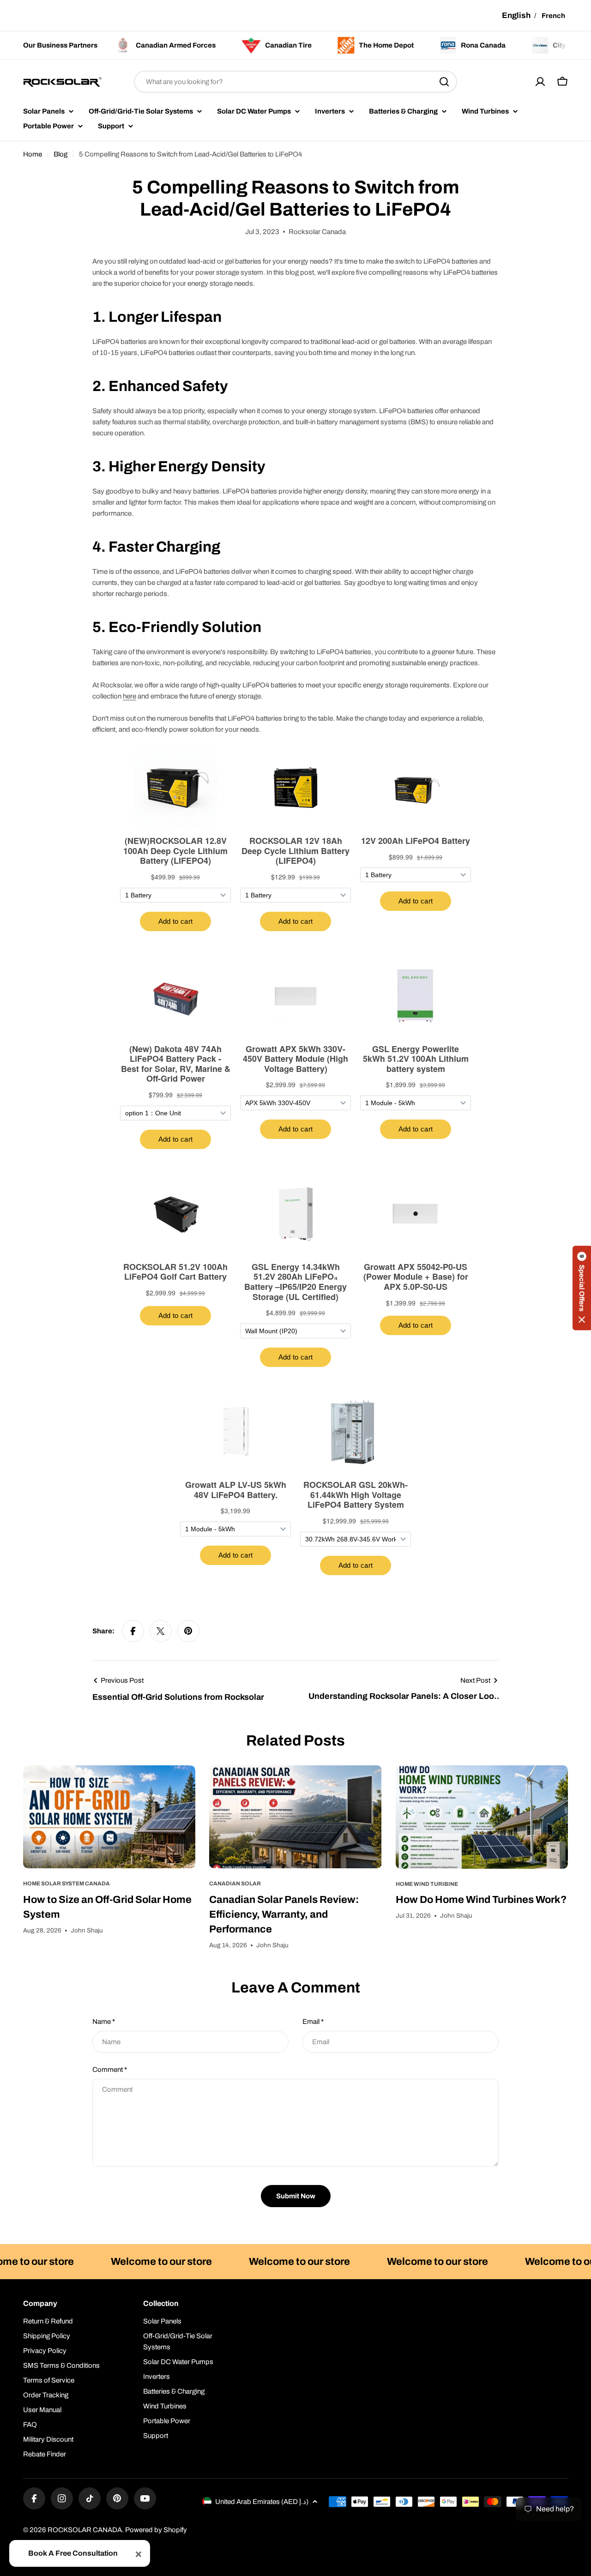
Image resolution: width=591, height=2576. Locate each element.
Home (33, 154)
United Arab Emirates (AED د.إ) (262, 2502)
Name (104, 2022)
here (130, 696)
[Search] (444, 82)
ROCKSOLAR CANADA (85, 2530)
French (553, 16)
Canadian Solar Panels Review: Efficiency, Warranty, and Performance (284, 1914)
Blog (60, 154)
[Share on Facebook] (133, 1631)
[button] (582, 1288)
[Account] (540, 82)
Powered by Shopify (156, 2530)
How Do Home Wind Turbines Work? (481, 1900)
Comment (110, 2070)
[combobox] (295, 82)
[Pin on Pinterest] (188, 1631)
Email (313, 2022)
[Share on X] (161, 1631)
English (516, 15)
